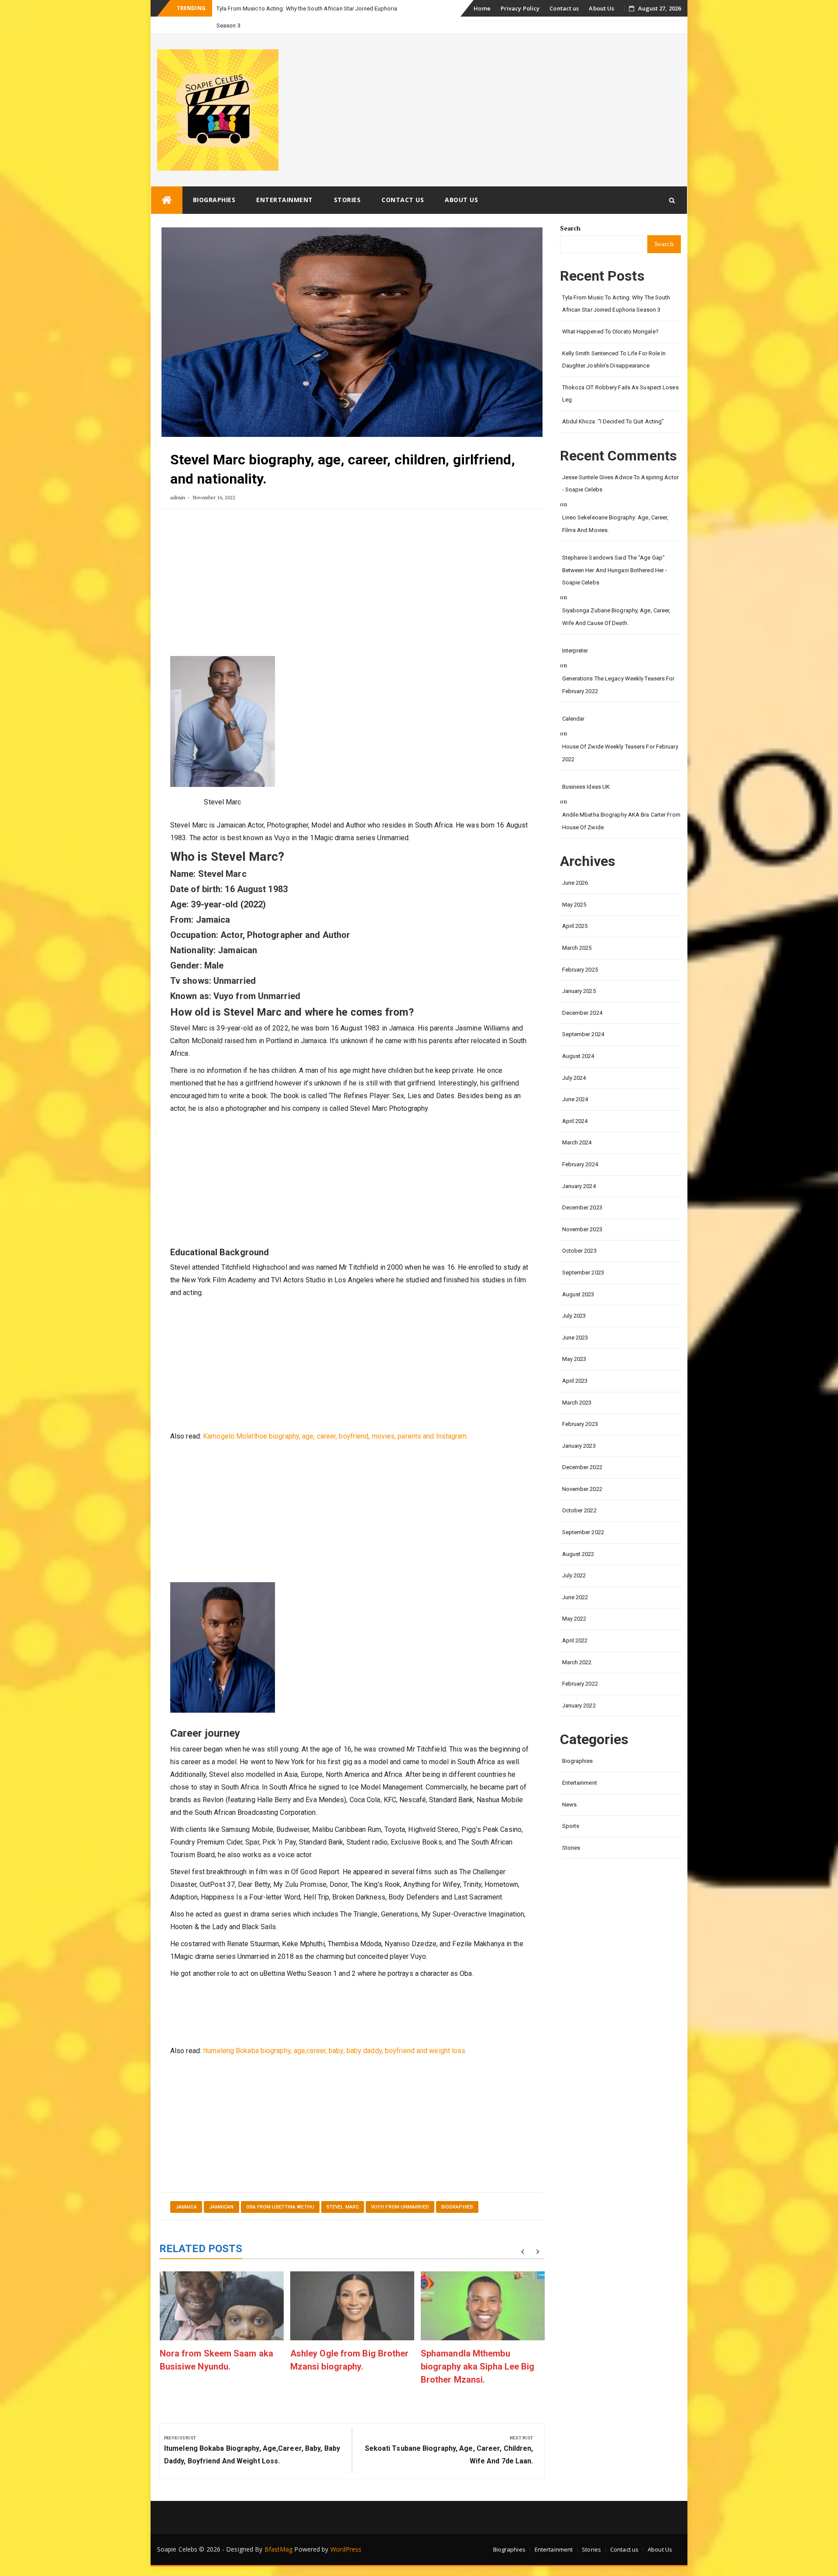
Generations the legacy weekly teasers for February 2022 (618, 668)
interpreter (575, 634)
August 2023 (578, 1277)
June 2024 (575, 1082)
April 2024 (575, 1104)
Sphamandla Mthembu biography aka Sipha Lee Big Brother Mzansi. (478, 2349)
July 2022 (574, 1558)
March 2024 (577, 1125)
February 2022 (580, 1667)
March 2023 (577, 1386)
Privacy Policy (520, 8)
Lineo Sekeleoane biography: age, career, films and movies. (615, 507)
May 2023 (574, 1342)
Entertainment (285, 183)
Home (482, 8)
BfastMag (279, 2532)
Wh (221, 9)
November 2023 (582, 1212)
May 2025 (574, 888)
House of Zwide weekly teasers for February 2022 (620, 736)
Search (570, 211)
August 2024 (578, 1039)
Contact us (564, 8)
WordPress (346, 2532)
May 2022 (574, 1602)
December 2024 (582, 996)
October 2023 (579, 1234)
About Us (601, 8)
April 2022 (575, 1623)
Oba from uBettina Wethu (280, 2190)
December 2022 (582, 1450)
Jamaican (222, 2190)
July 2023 (574, 1299)
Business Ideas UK (586, 770)
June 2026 (575, 866)
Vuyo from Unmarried (400, 2190)
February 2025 (580, 953)
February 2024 (580, 1147)
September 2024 (583, 1017)
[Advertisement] (352, 569)
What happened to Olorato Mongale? (610, 314)
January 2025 (579, 974)
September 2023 (583, 1255)
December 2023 (582, 1190)
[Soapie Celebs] (167, 183)
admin (178, 480)
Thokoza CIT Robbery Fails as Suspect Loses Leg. (620, 377)
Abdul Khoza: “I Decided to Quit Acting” (613, 404)
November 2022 (582, 1472)
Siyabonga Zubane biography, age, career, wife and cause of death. (616, 600)
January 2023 (579, 1429)
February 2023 (580, 1407)
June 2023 (575, 1321)
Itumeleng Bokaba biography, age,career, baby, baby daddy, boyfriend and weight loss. (335, 2034)
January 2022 (579, 1688)
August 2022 (578, 1537)
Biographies (214, 183)
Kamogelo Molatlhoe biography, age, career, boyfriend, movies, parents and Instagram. (335, 1419)
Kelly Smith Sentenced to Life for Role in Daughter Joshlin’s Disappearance (614, 343)
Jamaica (186, 2190)
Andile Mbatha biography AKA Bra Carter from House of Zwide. (621, 804)
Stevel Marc (343, 2190)
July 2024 (574, 1061)
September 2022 (583, 1515)
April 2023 (575, 1364)
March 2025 (577, 931)
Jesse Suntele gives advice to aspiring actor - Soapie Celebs (620, 467)
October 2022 (579, 1493)
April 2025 (575, 909)
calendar (574, 702)
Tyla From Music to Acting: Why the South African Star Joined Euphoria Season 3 (616, 287)
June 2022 (575, 1580)
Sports (571, 1809)
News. (570, 1788)
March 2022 (577, 1645)
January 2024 (579, 1169)
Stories (347, 183)
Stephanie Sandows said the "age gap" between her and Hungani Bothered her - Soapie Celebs (615, 553)
